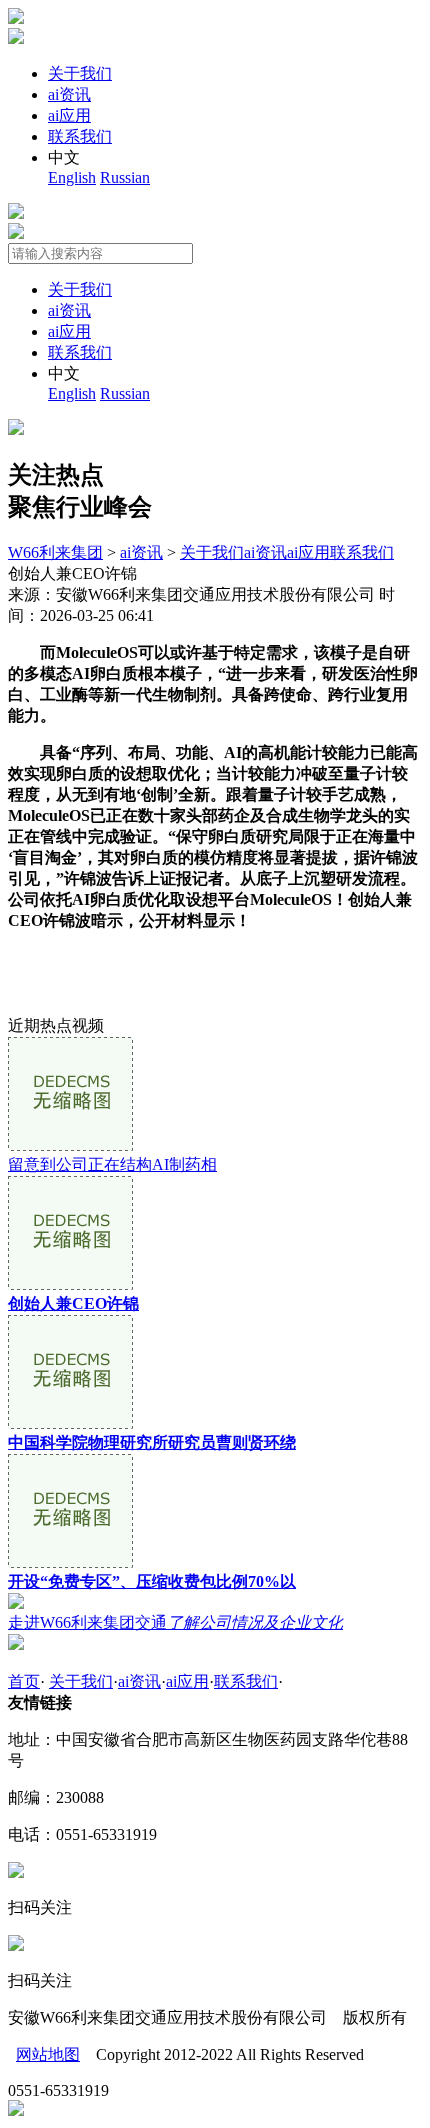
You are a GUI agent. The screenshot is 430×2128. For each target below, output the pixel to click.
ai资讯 (69, 94)
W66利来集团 (55, 552)
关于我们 (80, 73)
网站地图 (48, 2054)
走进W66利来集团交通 (175, 1622)
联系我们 (80, 136)
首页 (24, 1681)
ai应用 (69, 115)
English (72, 177)
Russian (125, 177)
